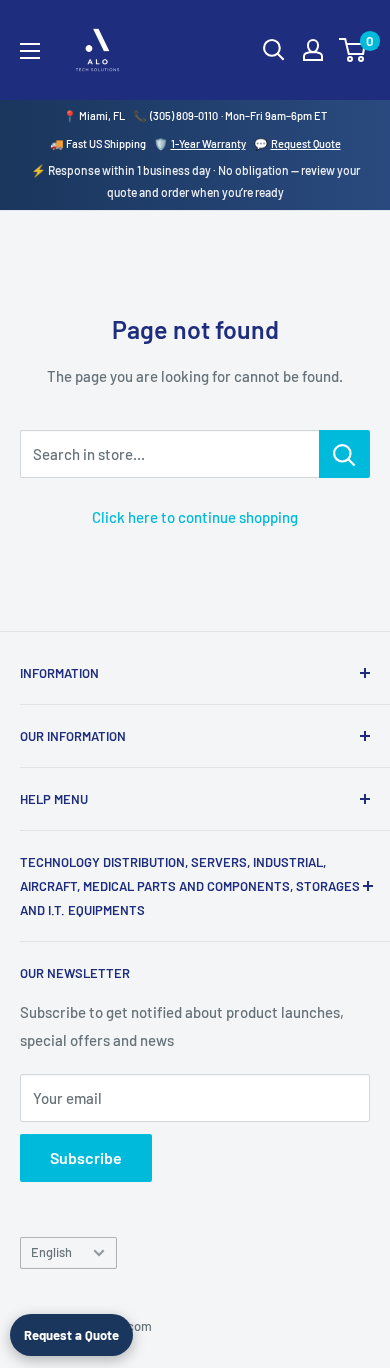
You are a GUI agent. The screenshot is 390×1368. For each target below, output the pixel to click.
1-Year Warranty (208, 143)
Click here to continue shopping (195, 517)
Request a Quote (71, 1335)
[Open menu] (30, 51)
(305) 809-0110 (184, 115)
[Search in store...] (344, 454)
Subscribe (86, 1157)
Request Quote (306, 143)
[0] (353, 50)
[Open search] (274, 50)
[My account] (313, 50)
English (51, 1252)
